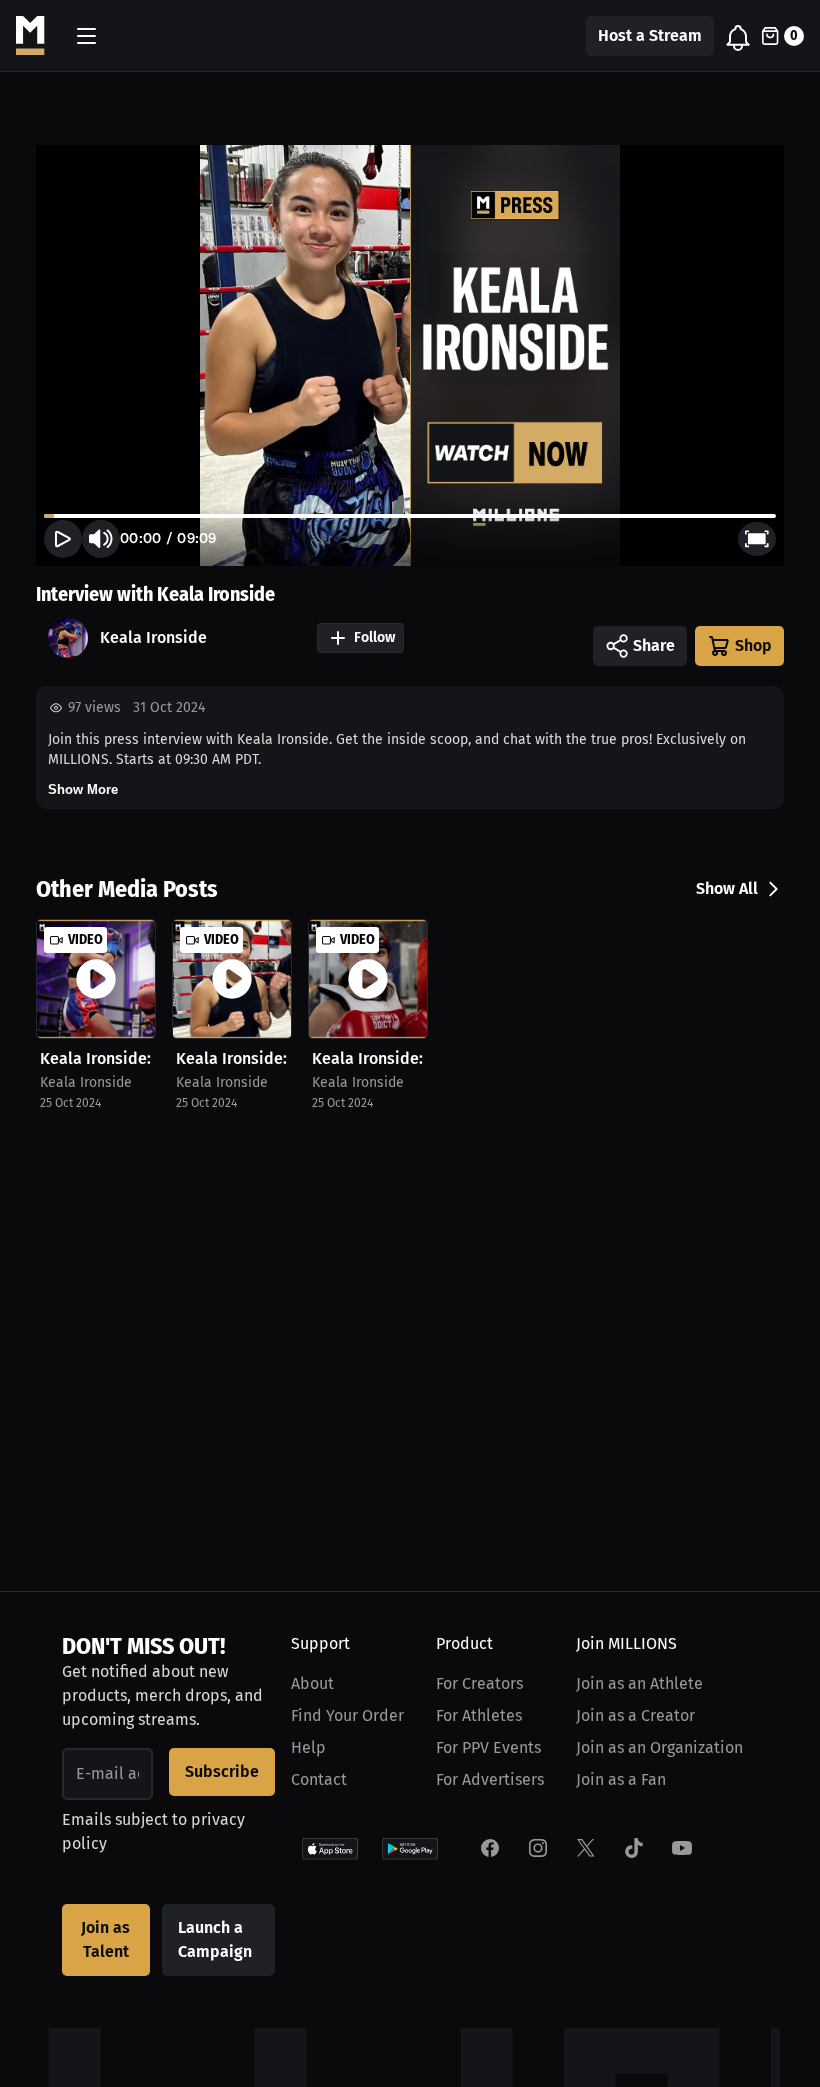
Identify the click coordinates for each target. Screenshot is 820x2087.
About (312, 1683)
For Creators (479, 1683)
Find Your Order (347, 1715)
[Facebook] (490, 1848)
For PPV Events (488, 1747)
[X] (586, 1848)
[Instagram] (538, 1848)
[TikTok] (634, 1848)
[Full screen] (757, 539)
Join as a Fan (621, 1779)
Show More (83, 789)
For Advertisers (490, 1779)
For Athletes (479, 1715)
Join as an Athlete (639, 1683)
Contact (319, 1779)
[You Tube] (682, 1848)
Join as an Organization (659, 1747)
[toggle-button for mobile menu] (86, 36)
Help (308, 1747)
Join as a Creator (635, 1715)
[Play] (63, 539)
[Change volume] (101, 539)
